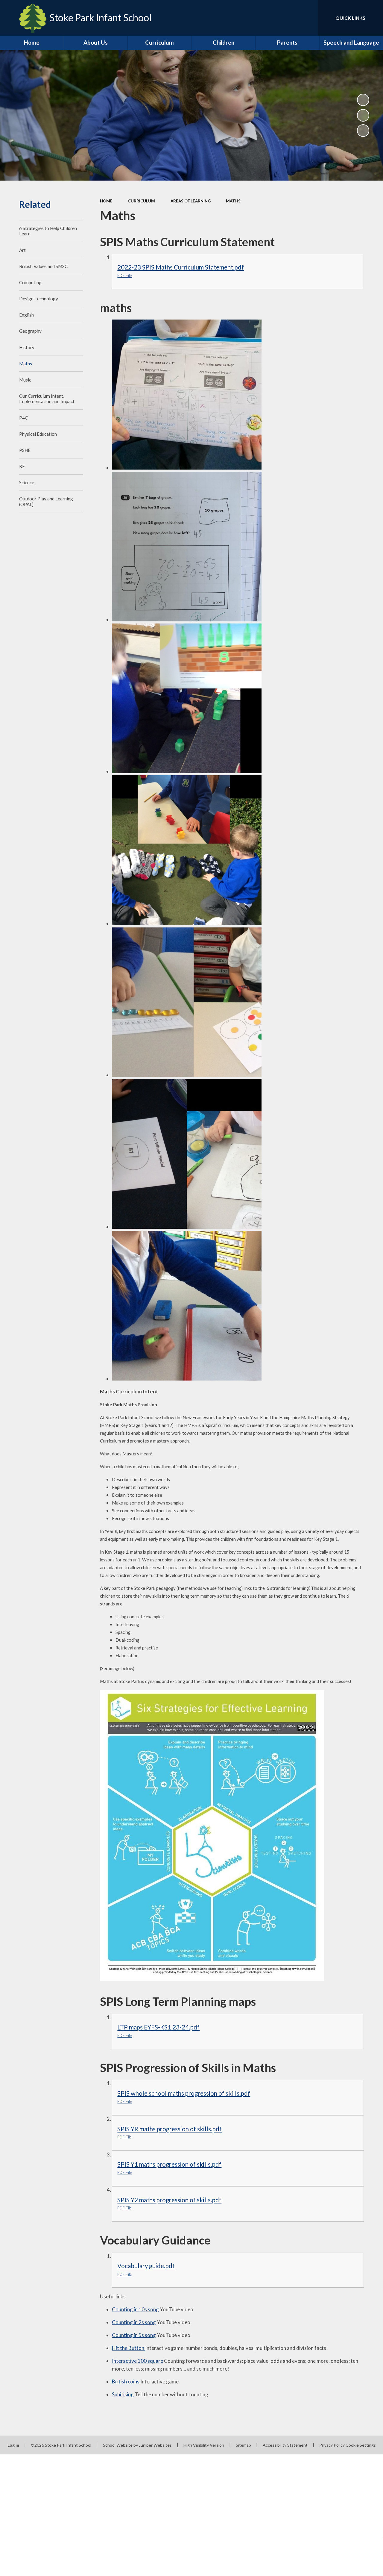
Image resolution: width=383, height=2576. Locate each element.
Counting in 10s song (135, 2309)
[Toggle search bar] (308, 18)
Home (106, 201)
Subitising (123, 2394)
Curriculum (142, 201)
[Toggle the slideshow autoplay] (363, 100)
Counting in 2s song (134, 2322)
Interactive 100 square (137, 2361)
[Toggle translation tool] (288, 18)
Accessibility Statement (285, 2445)
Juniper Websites (155, 2445)
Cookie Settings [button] (361, 2445)
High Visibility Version (204, 2445)
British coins (126, 2381)
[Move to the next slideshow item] (363, 131)
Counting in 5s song (134, 2335)
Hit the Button (129, 2348)
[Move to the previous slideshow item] (363, 115)
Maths (233, 201)
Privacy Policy (332, 2445)
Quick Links (350, 18)
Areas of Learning (191, 201)
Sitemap (243, 2445)
